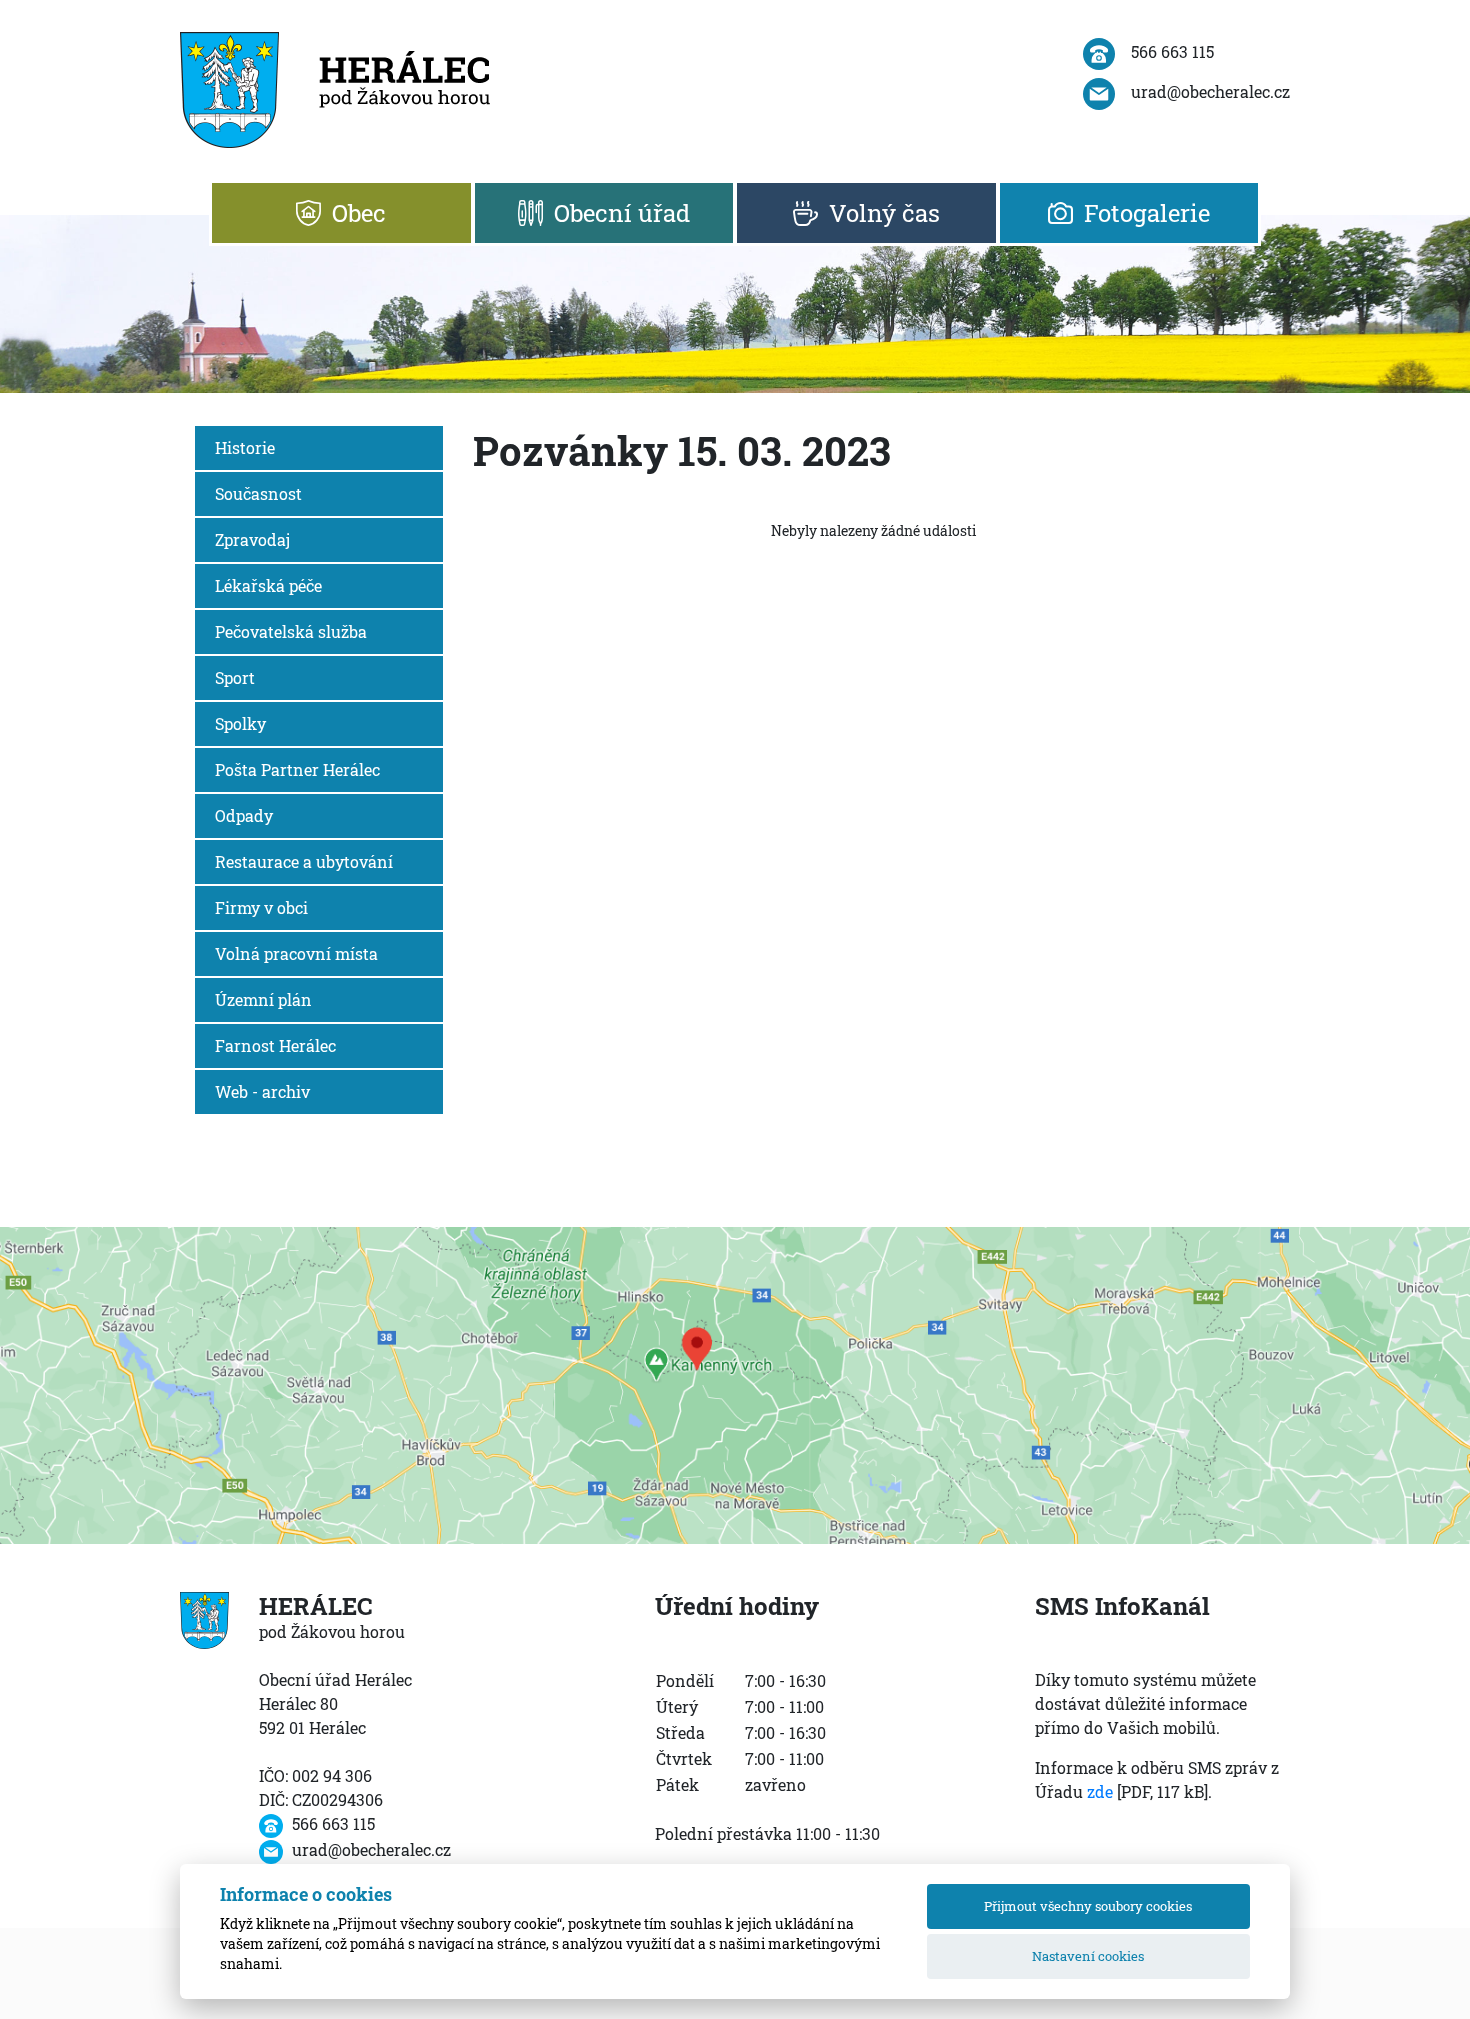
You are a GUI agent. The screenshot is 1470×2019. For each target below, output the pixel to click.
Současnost (258, 493)
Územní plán (263, 999)
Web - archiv (262, 1091)
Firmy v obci (261, 907)
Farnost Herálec (275, 1045)
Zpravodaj (252, 539)
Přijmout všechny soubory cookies (1088, 1906)
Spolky (240, 723)
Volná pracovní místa (296, 953)
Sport (235, 677)
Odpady (244, 815)
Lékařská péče (268, 585)
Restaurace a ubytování (304, 861)
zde (1100, 1791)
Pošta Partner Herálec (297, 769)
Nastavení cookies (1088, 1956)
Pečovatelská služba (291, 631)
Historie (245, 447)
